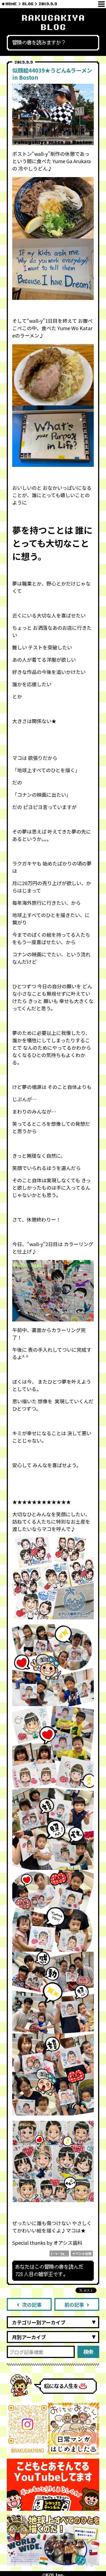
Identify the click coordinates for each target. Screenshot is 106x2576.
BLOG (28, 4)
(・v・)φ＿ (59, 2253)
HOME (11, 4)
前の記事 (74, 2305)
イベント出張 (82, 2253)
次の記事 (32, 2305)
